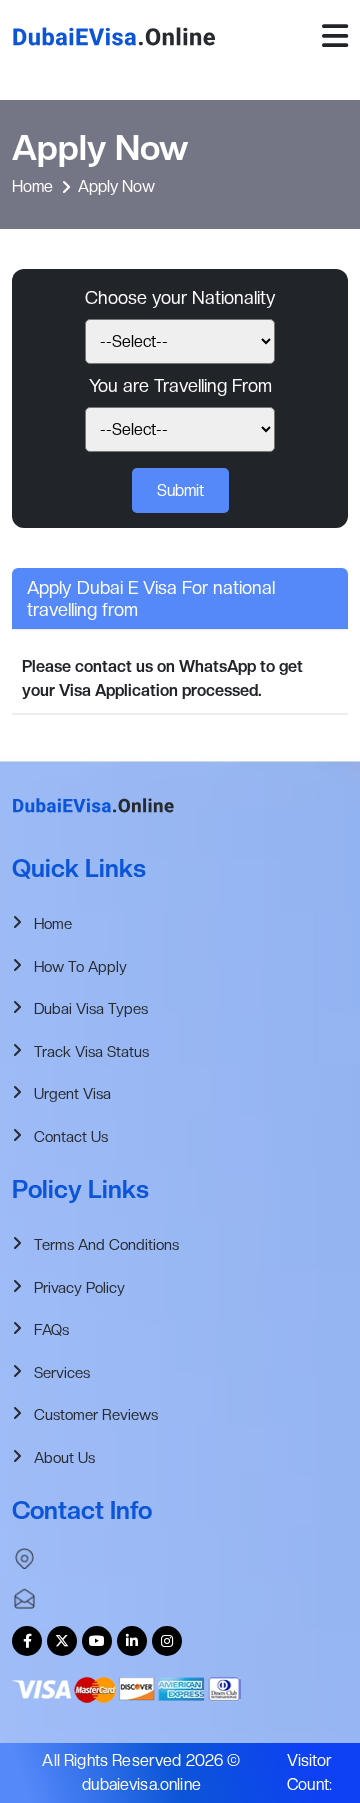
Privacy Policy (79, 1288)
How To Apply (80, 967)
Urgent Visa (72, 1094)
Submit (180, 490)
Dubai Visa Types (91, 1009)
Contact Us (71, 1137)
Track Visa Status (91, 1052)
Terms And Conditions (106, 1245)
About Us (64, 1458)
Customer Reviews (96, 1415)
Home (32, 186)
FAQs (51, 1330)
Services (62, 1373)
